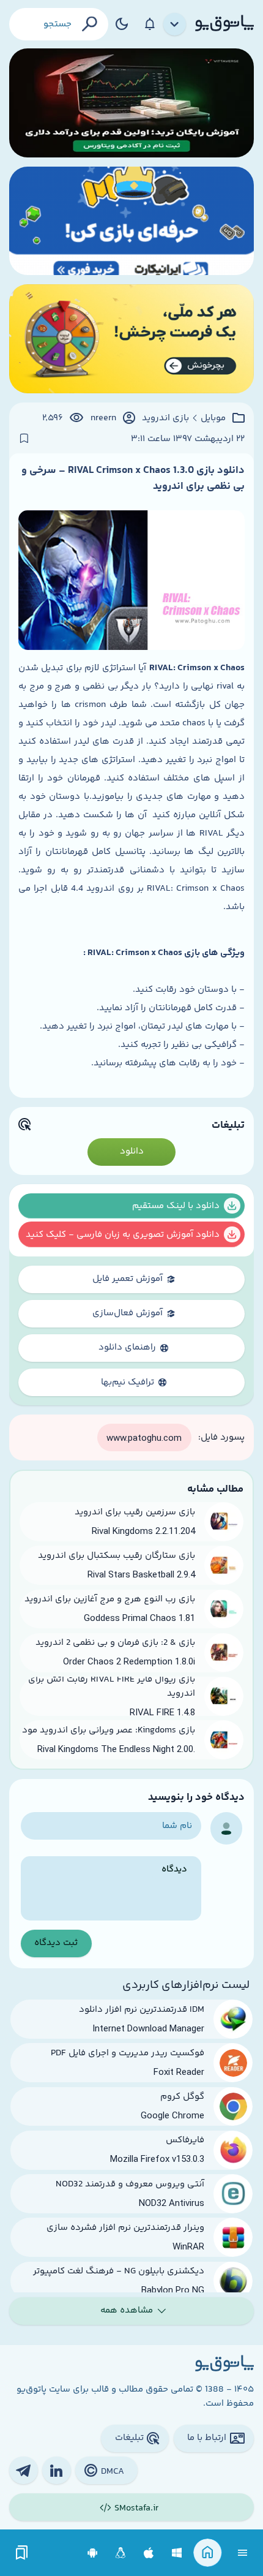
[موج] (131, 103)
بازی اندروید (165, 418)
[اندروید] (93, 2553)
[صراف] (131, 339)
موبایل (213, 418)
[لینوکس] (121, 2553)
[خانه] (208, 2553)
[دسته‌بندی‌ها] (175, 25)
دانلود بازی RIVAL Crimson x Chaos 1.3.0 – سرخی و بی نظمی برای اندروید (133, 478)
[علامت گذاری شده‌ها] (22, 2553)
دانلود (132, 1151)
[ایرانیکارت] (131, 221)
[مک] (149, 2553)
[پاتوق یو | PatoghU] (224, 24)
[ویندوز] (177, 2553)
